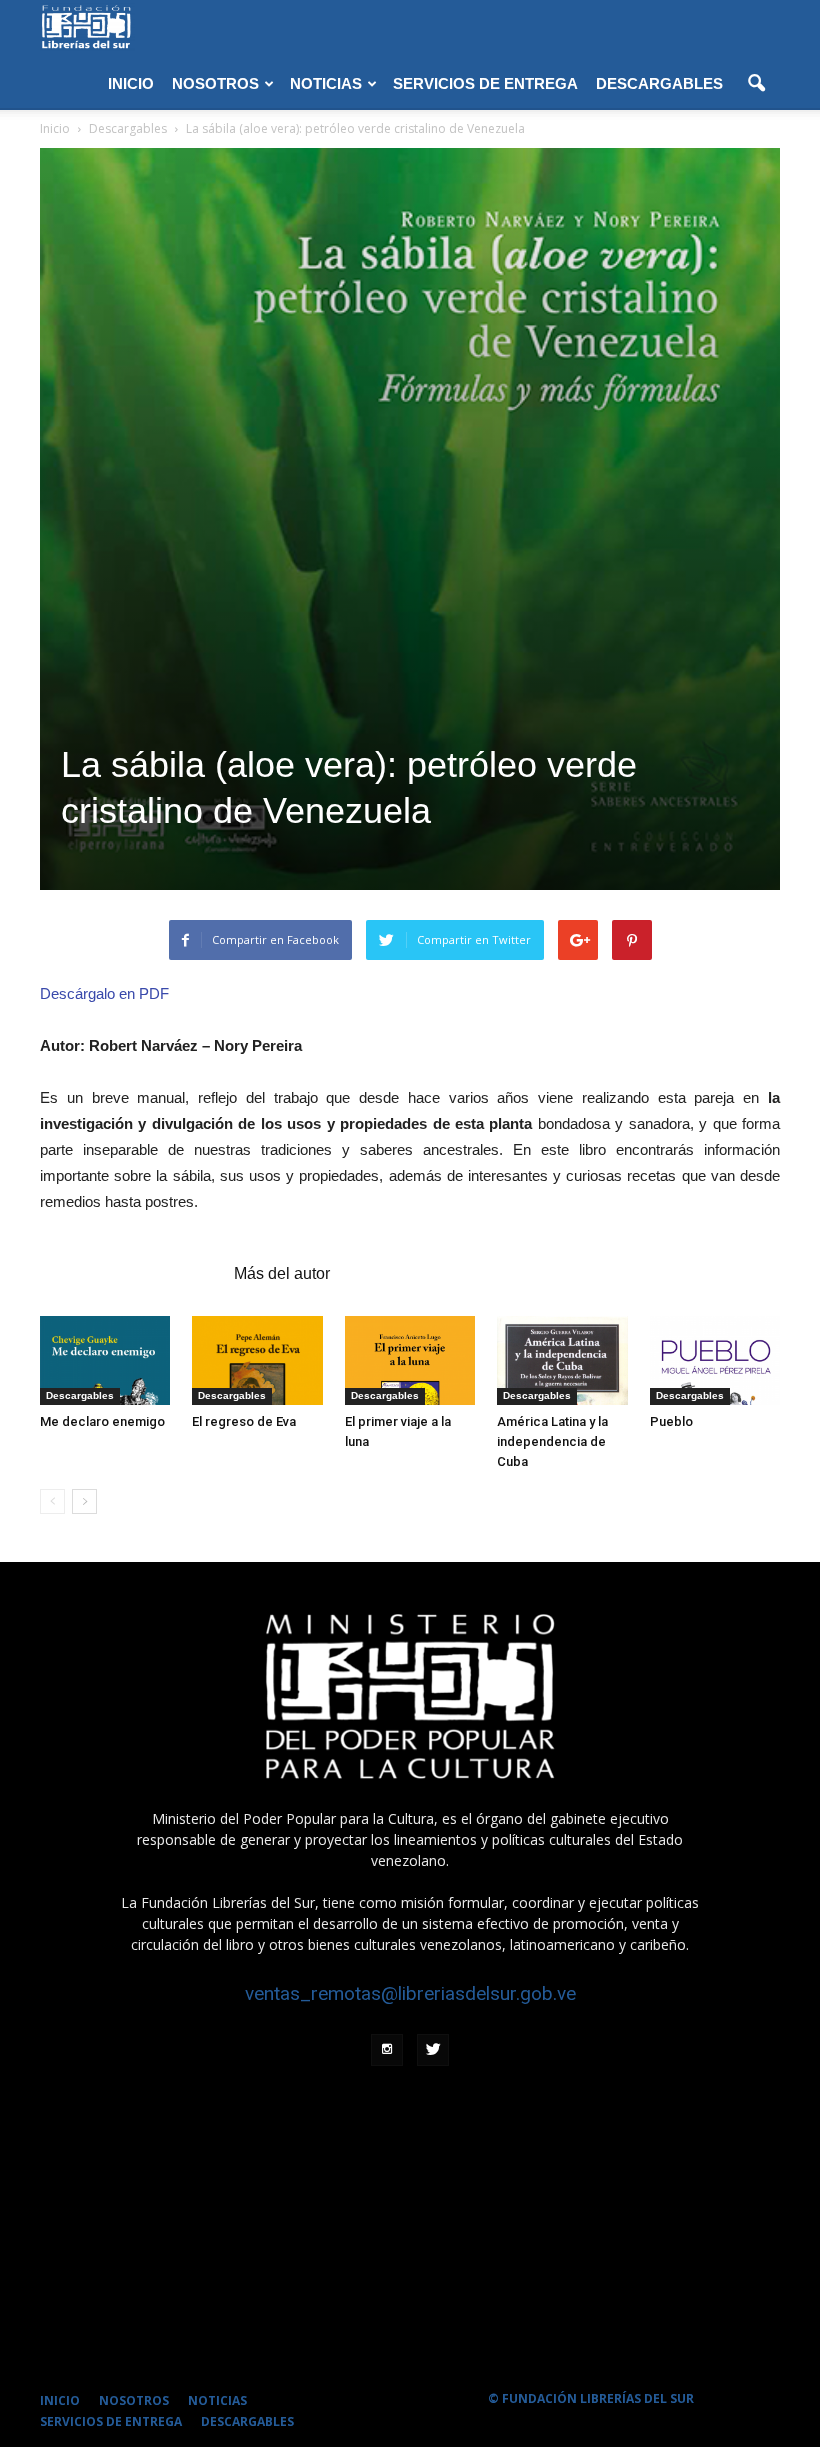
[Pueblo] (715, 1361)
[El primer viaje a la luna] (410, 1361)
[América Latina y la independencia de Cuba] (562, 1361)
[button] (756, 84)
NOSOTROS (215, 83)
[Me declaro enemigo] (105, 1361)
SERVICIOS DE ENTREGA (485, 83)
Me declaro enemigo (102, 1421)
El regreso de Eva (244, 1421)
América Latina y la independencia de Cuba (552, 1441)
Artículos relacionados (131, 1273)
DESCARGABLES (659, 83)
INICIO (131, 83)
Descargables (80, 1395)
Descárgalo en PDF (104, 993)
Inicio (55, 128)
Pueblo (671, 1421)
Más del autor (282, 1273)
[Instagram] (387, 2050)
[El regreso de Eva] (257, 1361)
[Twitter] (433, 2050)
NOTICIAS (326, 83)
